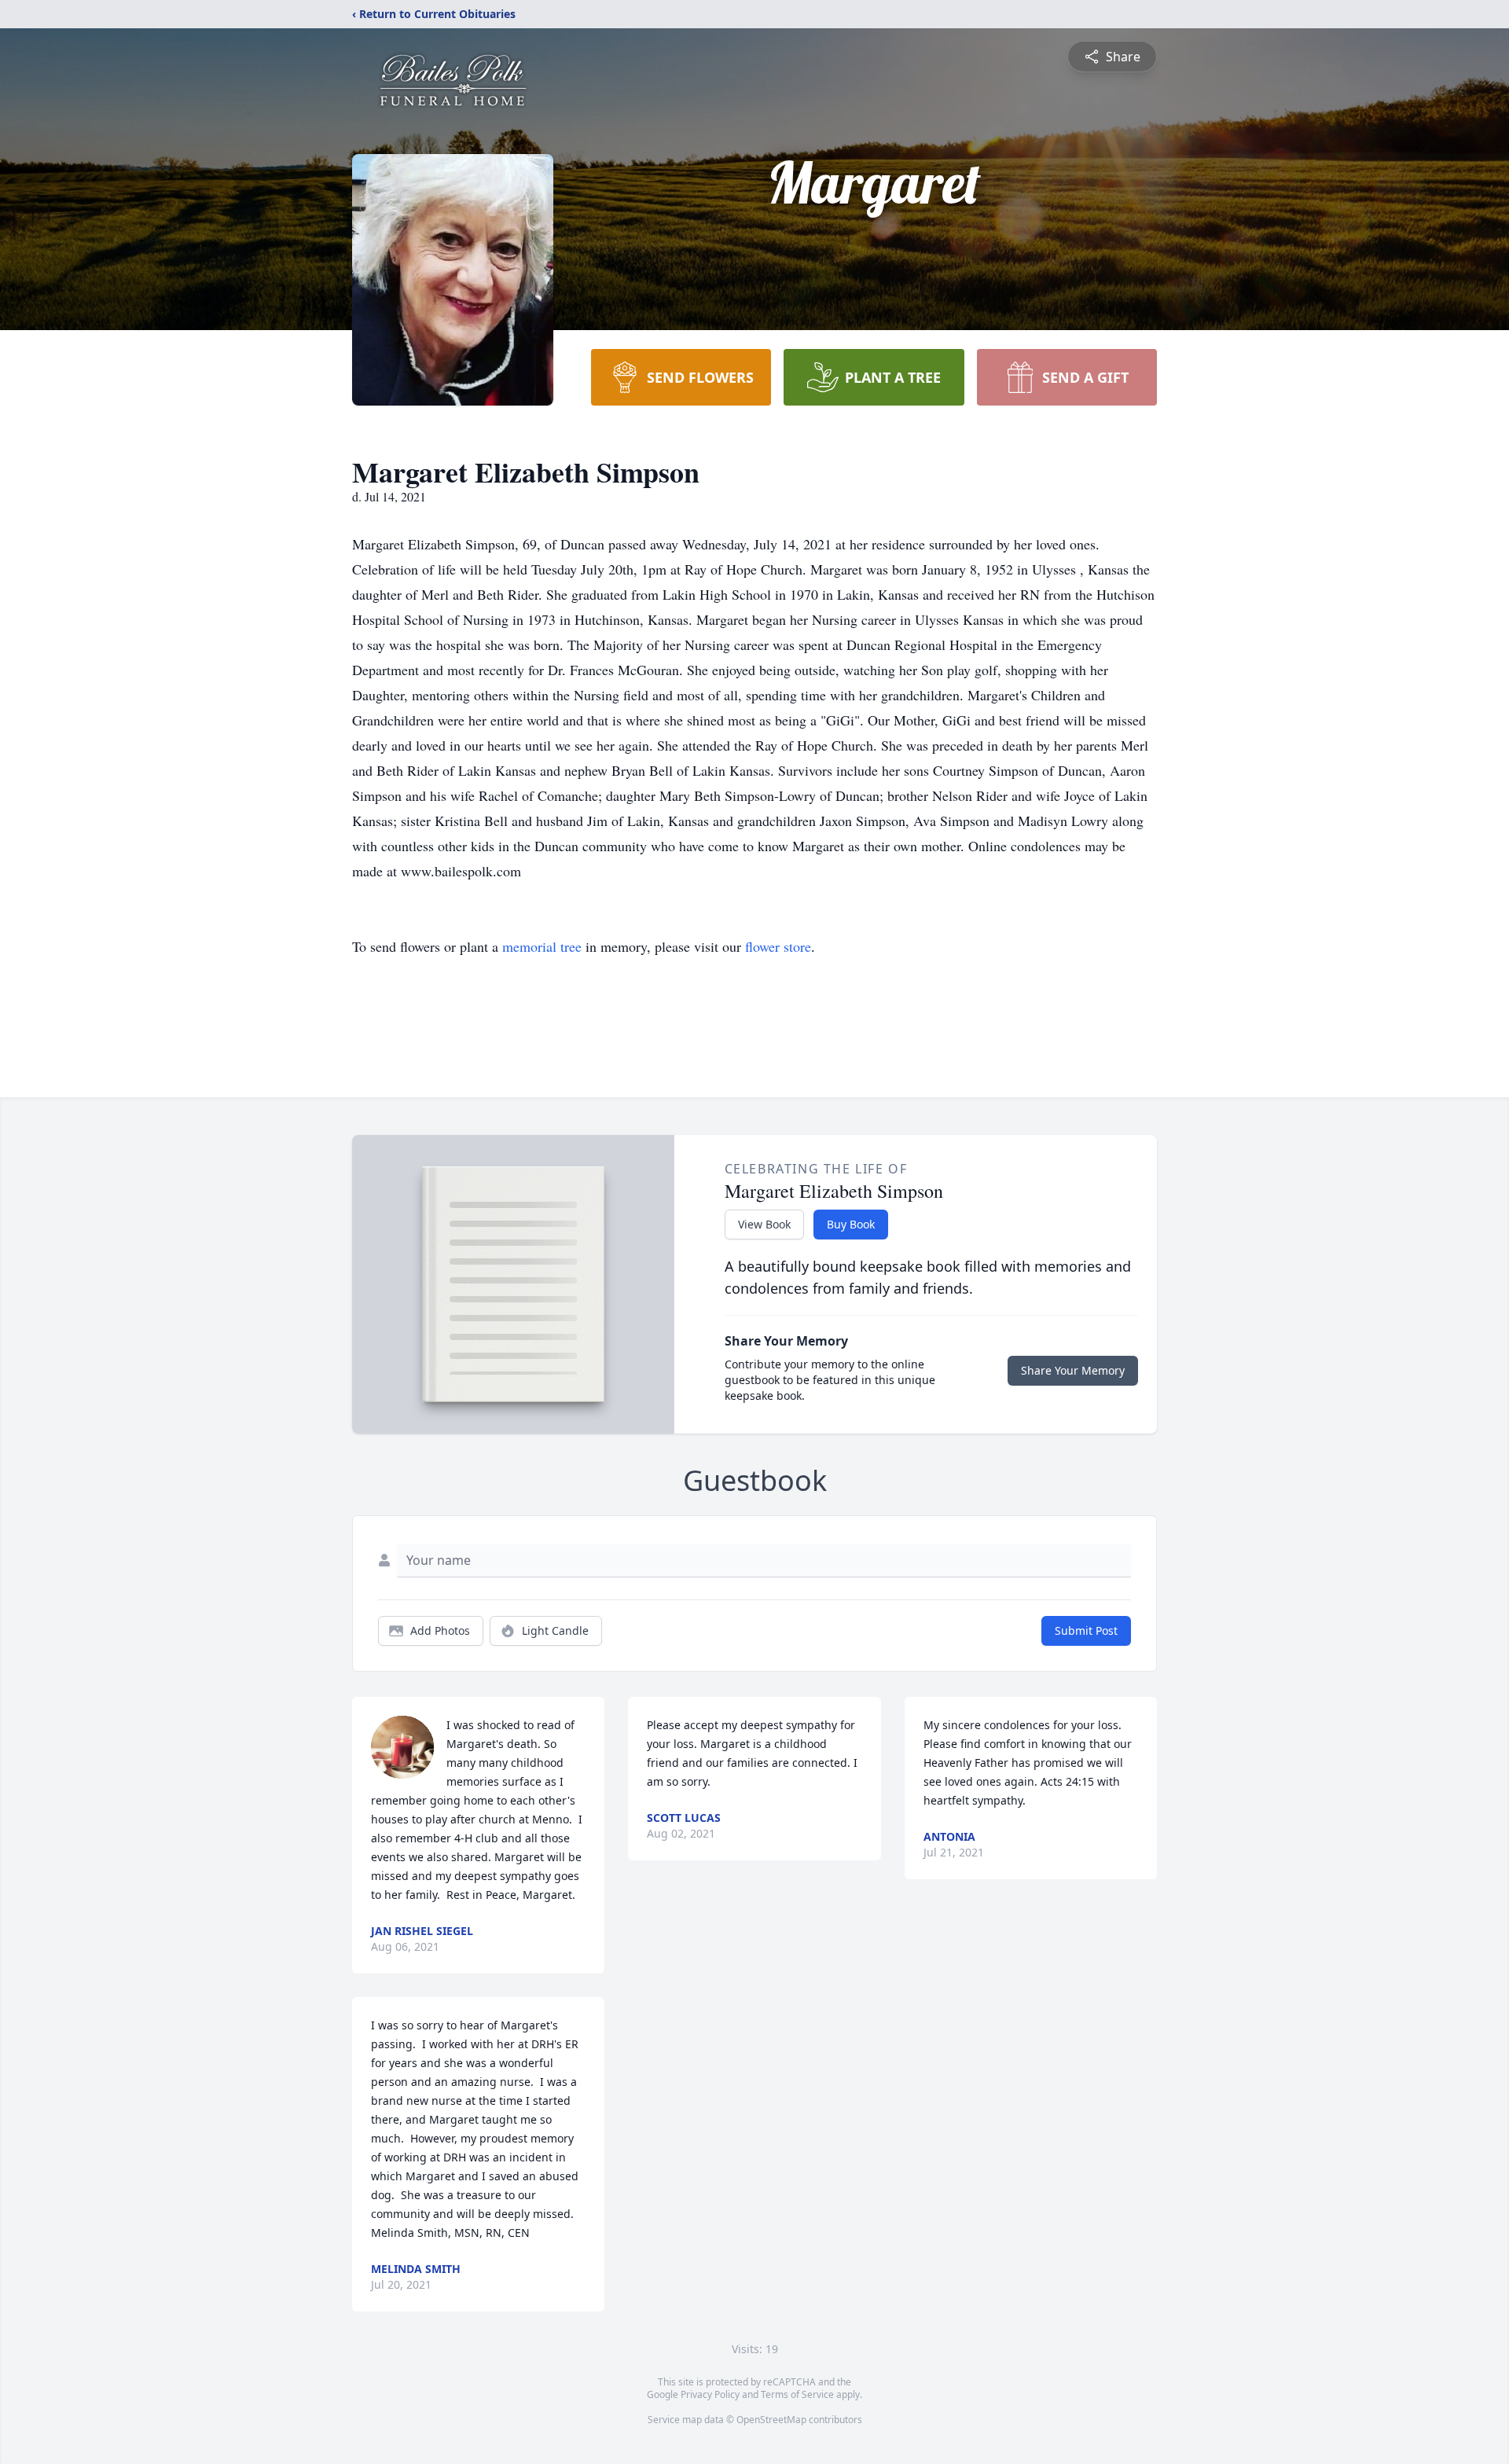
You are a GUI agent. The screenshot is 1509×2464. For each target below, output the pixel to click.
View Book (764, 1224)
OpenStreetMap (771, 2420)
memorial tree (542, 946)
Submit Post (1086, 1630)
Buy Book (851, 1224)
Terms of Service (797, 2394)
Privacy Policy (710, 2394)
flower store (778, 946)
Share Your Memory (1073, 1370)
